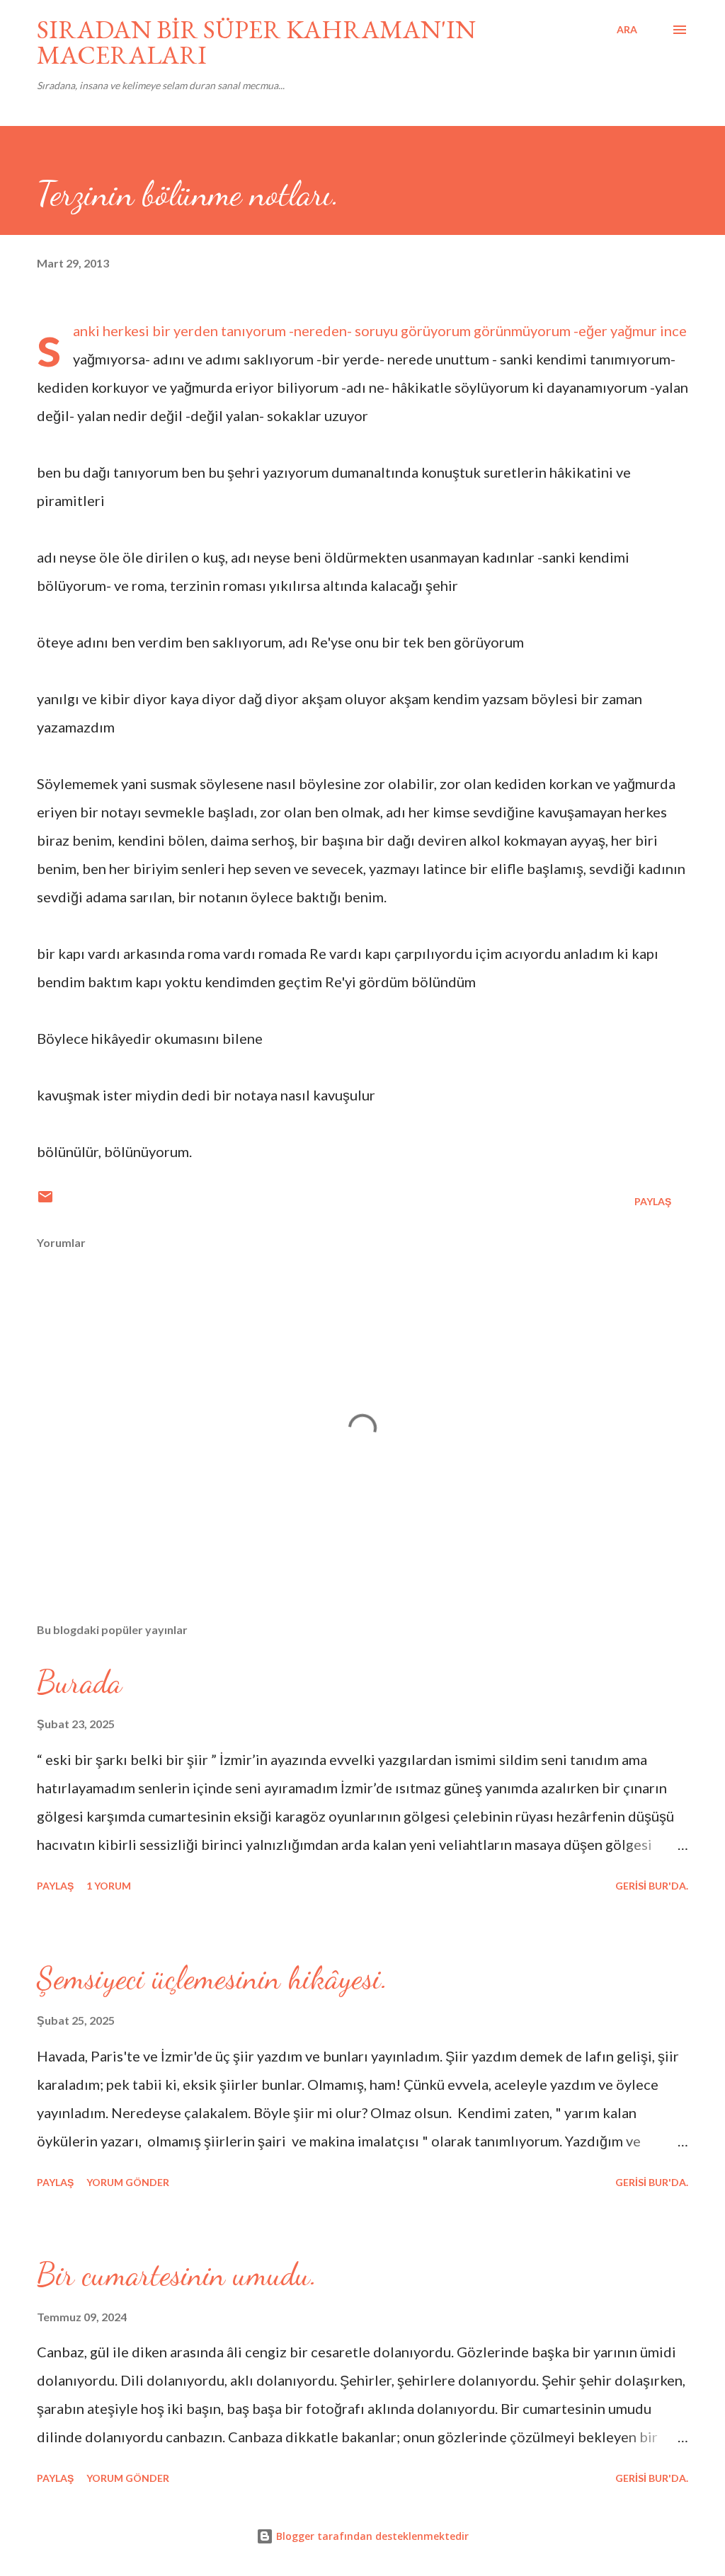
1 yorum (109, 1886)
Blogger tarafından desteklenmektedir (371, 2536)
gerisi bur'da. (652, 1886)
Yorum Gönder (128, 2182)
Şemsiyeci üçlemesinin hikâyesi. (212, 1978)
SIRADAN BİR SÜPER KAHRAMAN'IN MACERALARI (256, 42)
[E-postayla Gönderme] (45, 1201)
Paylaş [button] (653, 1201)
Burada (79, 1682)
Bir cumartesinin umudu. (177, 2275)
